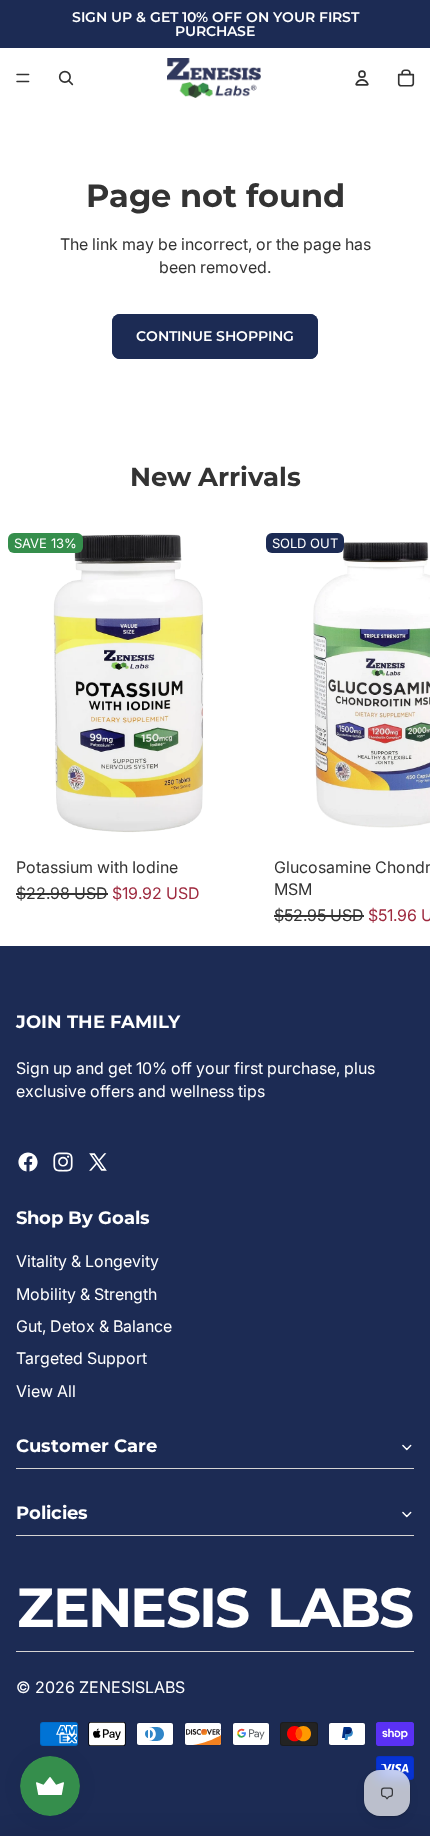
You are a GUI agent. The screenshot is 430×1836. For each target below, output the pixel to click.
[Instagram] (63, 1162)
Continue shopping (215, 336)
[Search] (66, 78)
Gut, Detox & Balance (94, 1326)
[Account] (362, 78)
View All (46, 1391)
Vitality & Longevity (87, 1261)
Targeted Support (81, 1358)
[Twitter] (98, 1162)
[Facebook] (28, 1162)
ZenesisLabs (132, 1687)
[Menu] (23, 78)
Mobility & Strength (86, 1294)
